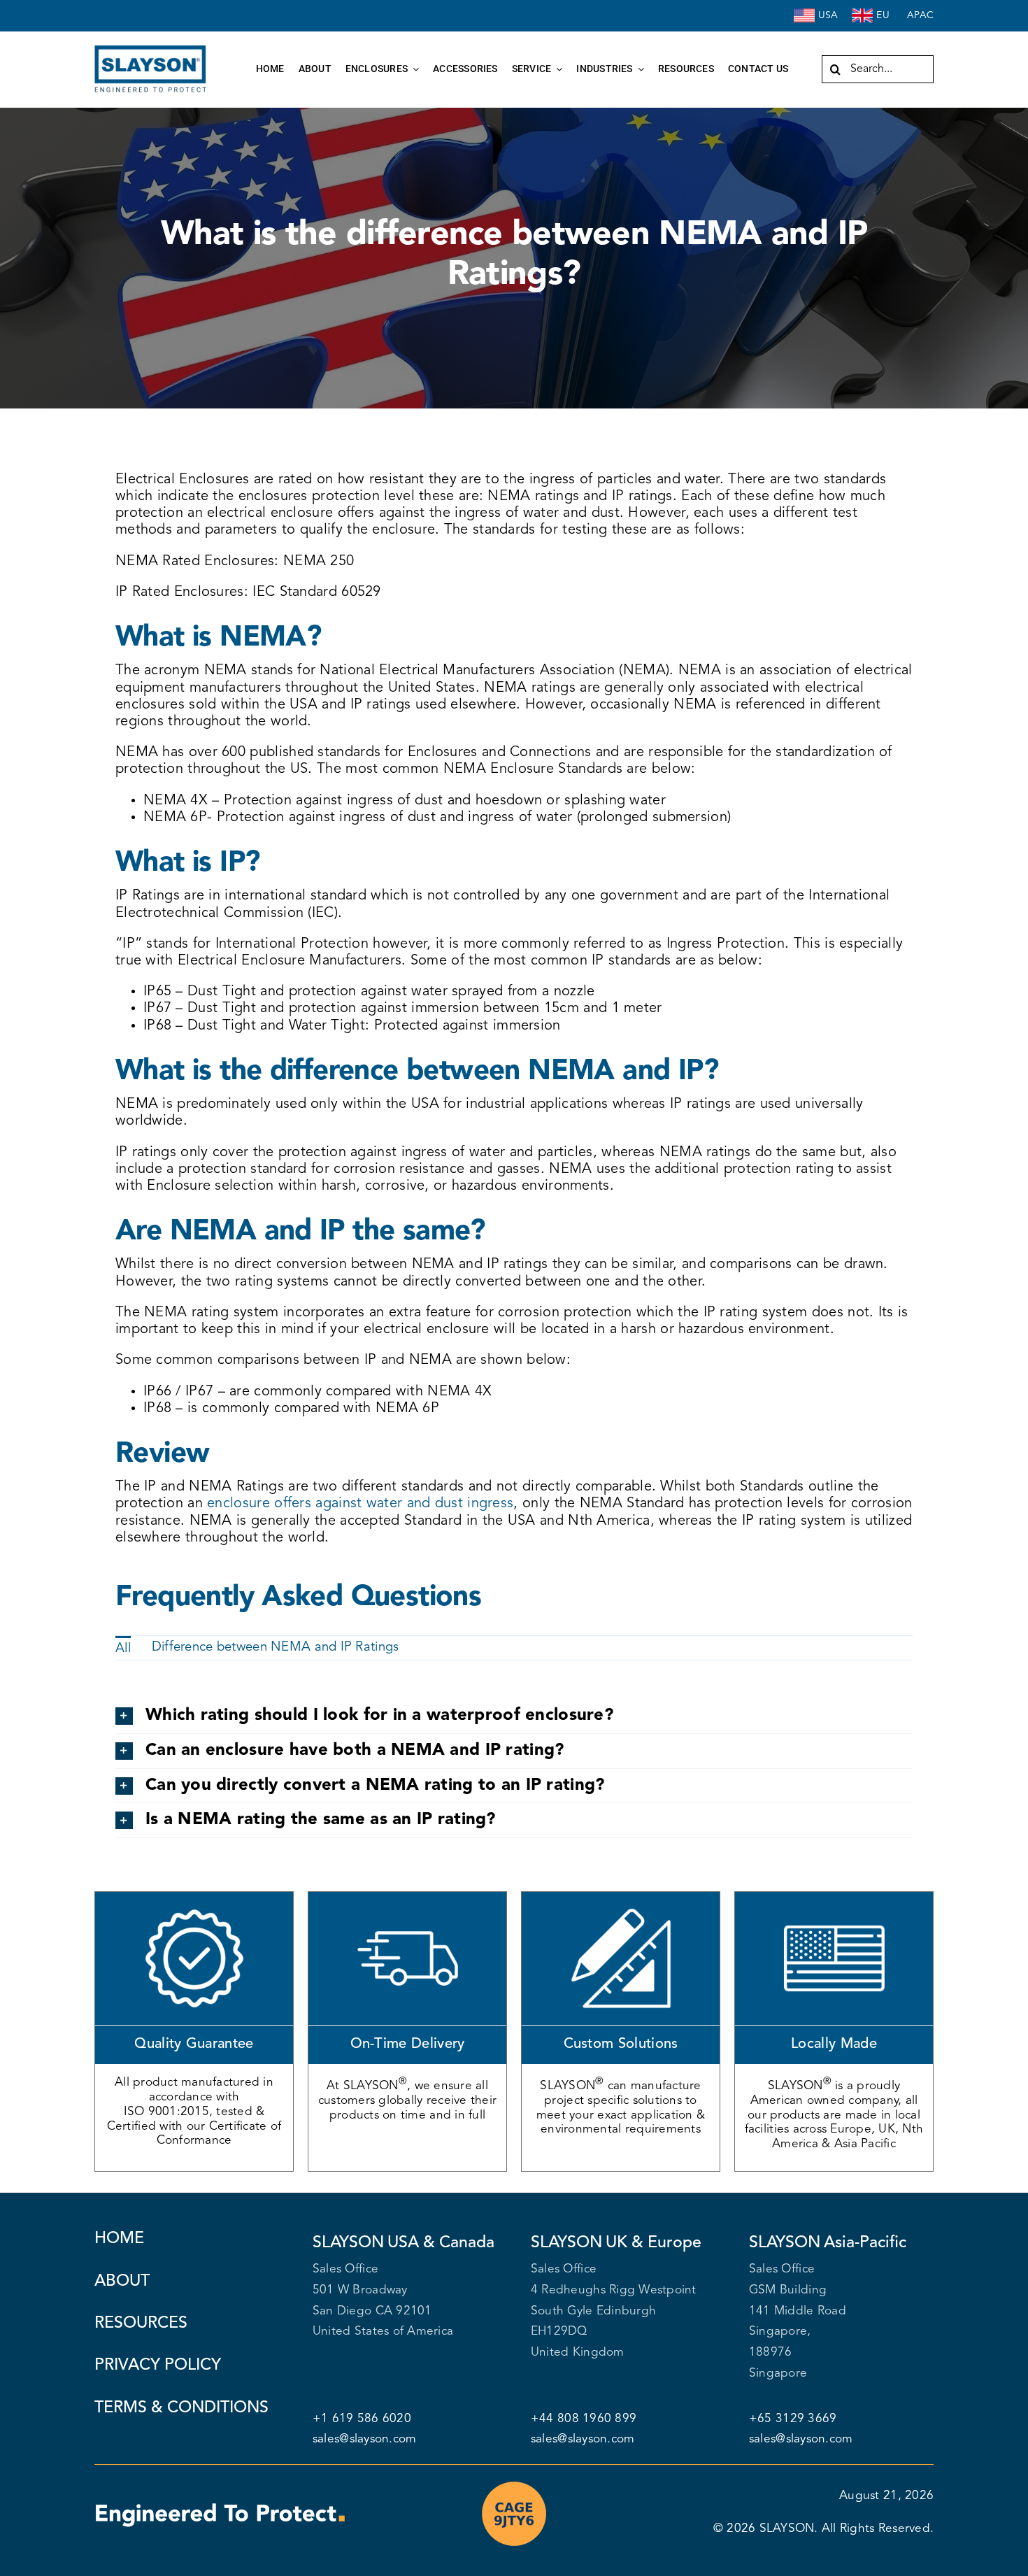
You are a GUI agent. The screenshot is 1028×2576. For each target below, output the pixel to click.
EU (883, 15)
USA (828, 15)
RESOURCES (141, 2324)
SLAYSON (787, 2529)
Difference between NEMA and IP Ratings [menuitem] (276, 1648)
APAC (920, 15)
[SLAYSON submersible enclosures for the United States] (804, 11)
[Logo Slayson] (150, 51)
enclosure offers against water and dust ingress (360, 1504)
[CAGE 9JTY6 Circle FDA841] (514, 2485)
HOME (119, 2239)
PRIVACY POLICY (158, 2365)
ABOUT (122, 2282)
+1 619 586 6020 (362, 2419)
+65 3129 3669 (793, 2419)
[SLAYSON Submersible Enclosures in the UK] (862, 11)
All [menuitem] (123, 1649)
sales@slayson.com (364, 2439)
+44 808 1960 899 (585, 2419)
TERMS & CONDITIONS (181, 2408)
